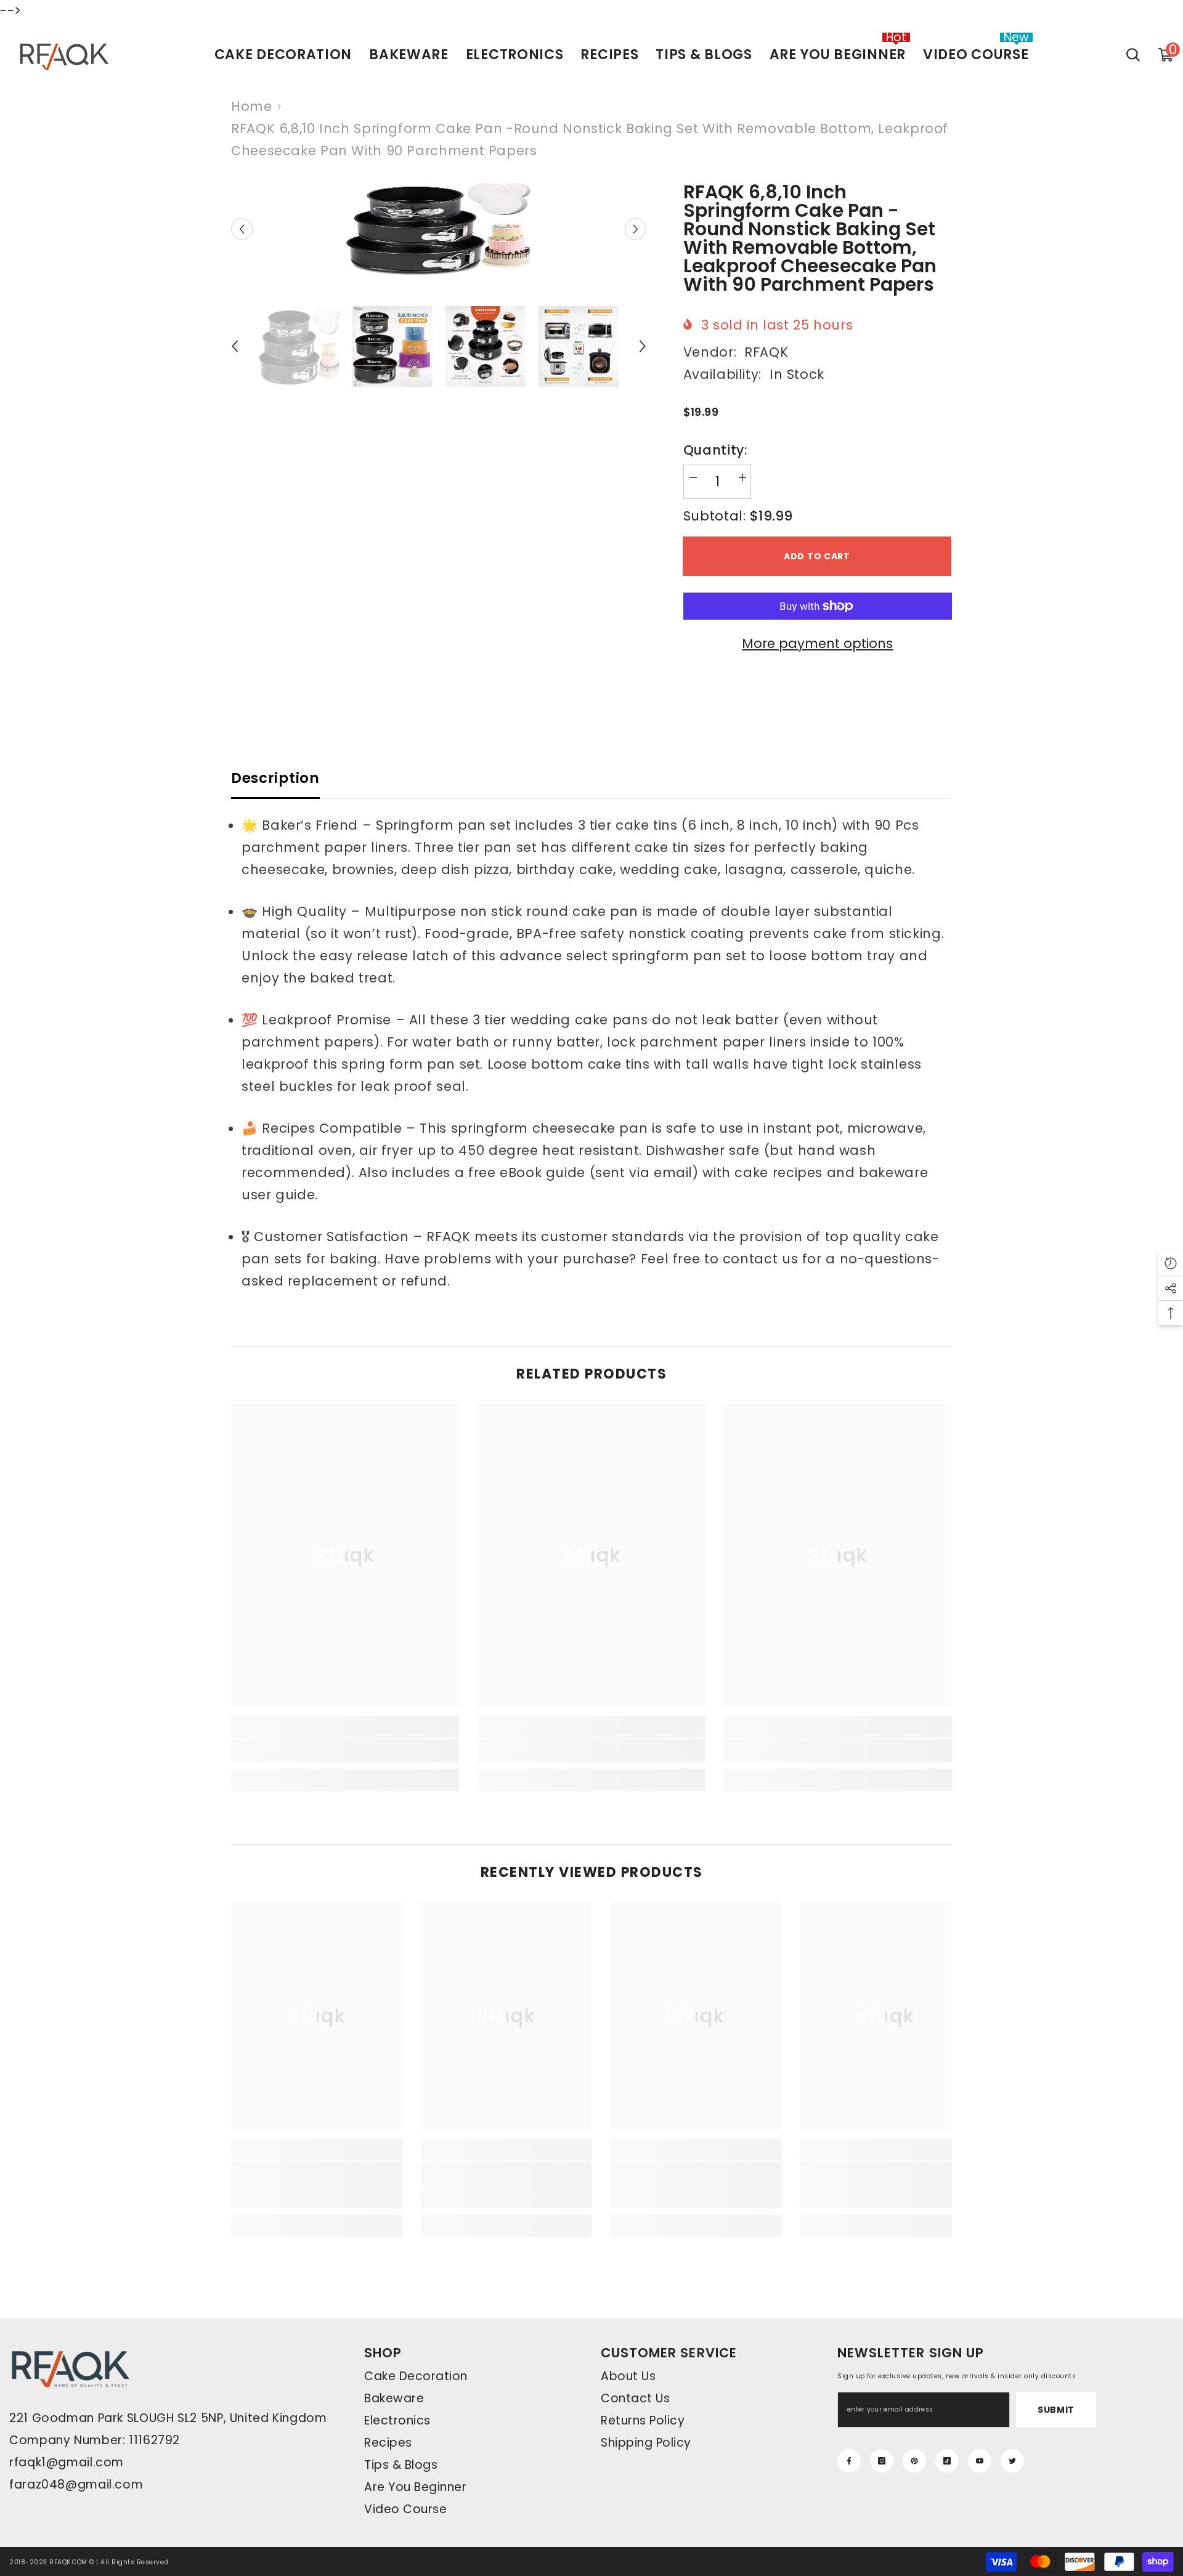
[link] (345, 1751)
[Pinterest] (914, 2461)
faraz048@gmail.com (76, 2485)
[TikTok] (947, 2461)
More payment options (817, 643)
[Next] (636, 229)
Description (275, 778)
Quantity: (716, 450)
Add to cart (817, 556)
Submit (1056, 2410)
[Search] (1133, 55)
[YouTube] (980, 2461)
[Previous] (242, 229)
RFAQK (766, 352)
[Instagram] (882, 2461)
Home (252, 106)
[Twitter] (1012, 2461)
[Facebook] (849, 2461)
